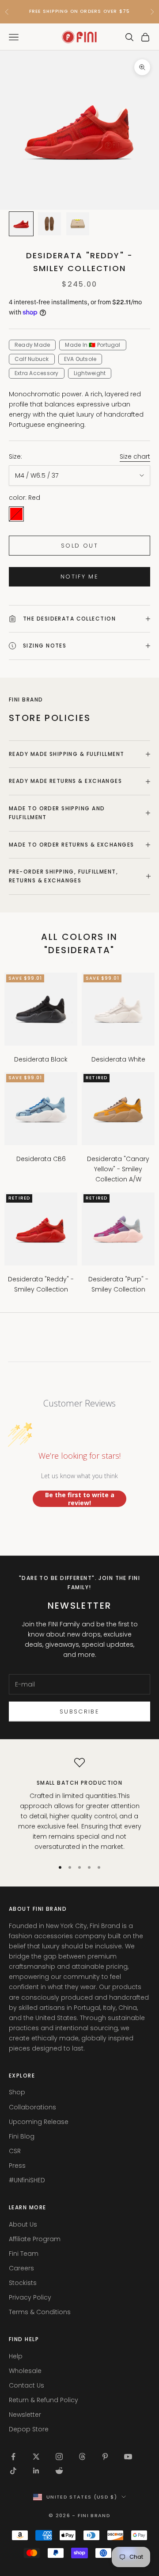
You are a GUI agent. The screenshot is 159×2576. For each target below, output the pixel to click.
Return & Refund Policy (44, 2400)
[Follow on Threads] (82, 2457)
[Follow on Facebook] (13, 2457)
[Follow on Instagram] (59, 2457)
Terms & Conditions (40, 2312)
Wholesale (25, 2371)
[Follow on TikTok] (13, 2471)
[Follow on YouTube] (128, 2457)
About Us (23, 2224)
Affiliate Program (35, 2239)
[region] (79, 1805)
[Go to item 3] (78, 224)
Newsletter (25, 2415)
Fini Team (24, 2254)
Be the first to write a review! (80, 1499)
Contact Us (26, 2385)
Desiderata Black (41, 1059)
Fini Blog (22, 2136)
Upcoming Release (39, 2122)
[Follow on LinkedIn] (36, 2471)
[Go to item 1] (21, 224)
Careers (21, 2268)
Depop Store (29, 2429)
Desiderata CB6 (41, 1159)
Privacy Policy (30, 2297)
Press (17, 2166)
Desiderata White (118, 1059)
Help (16, 2356)
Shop (17, 2092)
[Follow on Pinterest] (105, 2457)
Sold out (79, 546)
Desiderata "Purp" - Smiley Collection (118, 1284)
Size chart (135, 456)
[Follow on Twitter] (36, 2457)
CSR (15, 2151)
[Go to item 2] (49, 224)
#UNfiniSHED (27, 2180)
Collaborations (32, 2107)
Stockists (23, 2283)
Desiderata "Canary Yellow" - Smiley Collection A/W (118, 1169)
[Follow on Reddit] (59, 2471)
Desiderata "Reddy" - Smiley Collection (41, 1284)
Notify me (79, 577)
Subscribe (79, 1712)
